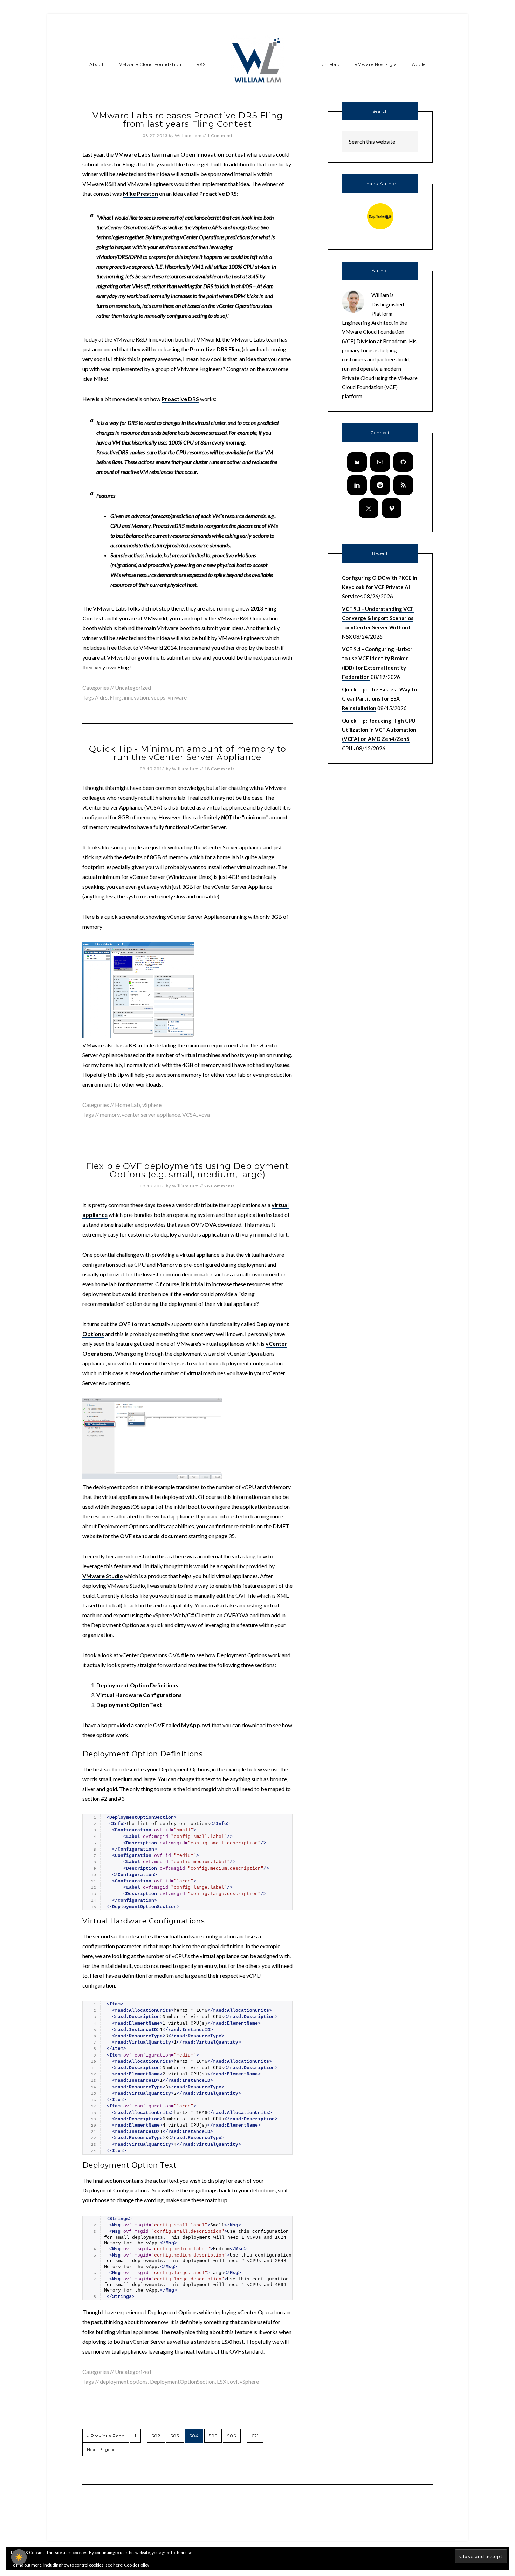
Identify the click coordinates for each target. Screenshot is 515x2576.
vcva (204, 1114)
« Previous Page (106, 2436)
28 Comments (220, 1186)
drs (104, 697)
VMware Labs (133, 154)
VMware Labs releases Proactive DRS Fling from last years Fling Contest (188, 120)
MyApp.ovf (196, 1725)
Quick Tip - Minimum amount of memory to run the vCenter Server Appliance (188, 753)
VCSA (189, 1114)
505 (213, 2436)
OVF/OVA (204, 1224)
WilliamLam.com (257, 61)
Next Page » (101, 2449)
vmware (177, 697)
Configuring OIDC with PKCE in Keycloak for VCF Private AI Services (380, 587)
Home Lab (128, 1105)
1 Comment (220, 135)
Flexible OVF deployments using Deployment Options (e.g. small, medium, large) (187, 1170)
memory (110, 1114)
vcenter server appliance (151, 1114)
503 (175, 2436)
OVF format (134, 1324)
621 (255, 2436)
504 (194, 2436)
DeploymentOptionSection (182, 2381)
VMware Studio (103, 1576)
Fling (116, 697)
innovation (136, 697)
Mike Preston (140, 194)
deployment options (124, 2381)
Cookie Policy (137, 2565)
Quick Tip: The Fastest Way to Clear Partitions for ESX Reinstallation (379, 699)
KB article (141, 1045)
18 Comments (220, 769)
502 (156, 2436)
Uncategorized (133, 2372)
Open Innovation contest (213, 154)
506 (232, 2436)
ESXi (222, 2381)
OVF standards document (154, 1536)
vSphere (152, 1105)
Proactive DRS (180, 399)
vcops (158, 697)
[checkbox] (19, 2557)
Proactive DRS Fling (215, 349)
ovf (234, 2381)
